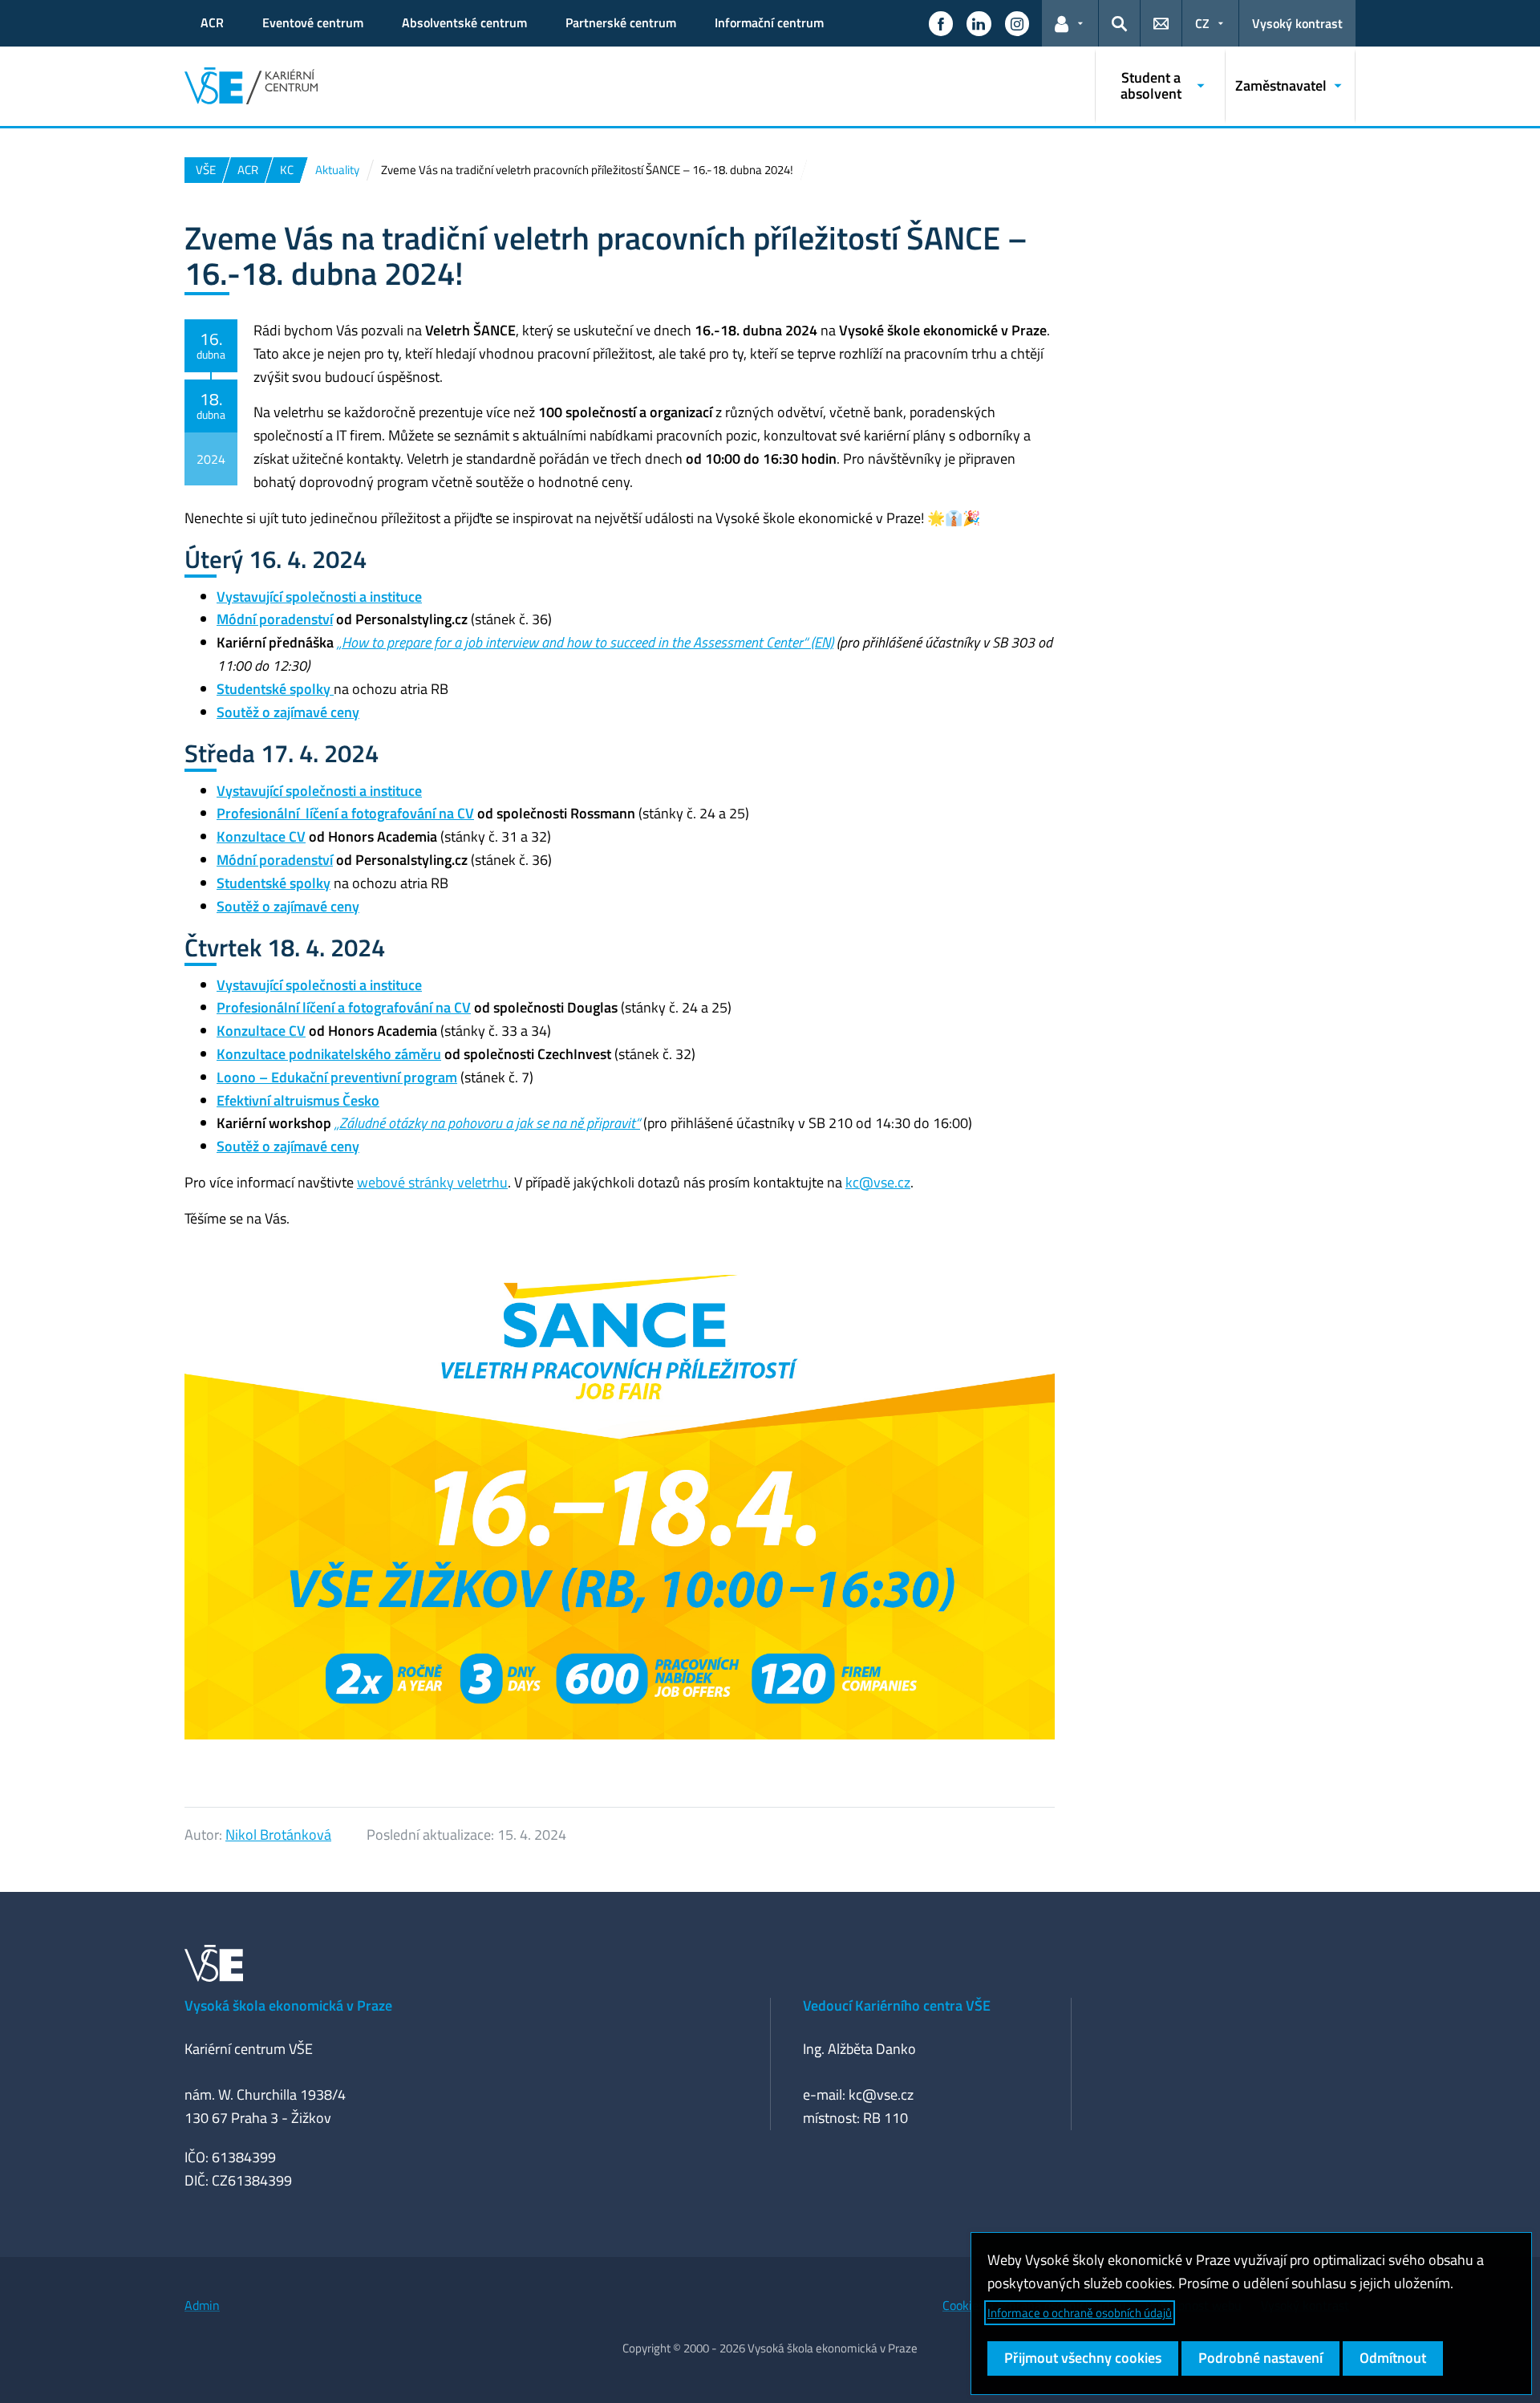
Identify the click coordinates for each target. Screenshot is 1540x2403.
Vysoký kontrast (1297, 23)
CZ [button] (1202, 23)
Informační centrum (769, 22)
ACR (212, 22)
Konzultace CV (261, 836)
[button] (941, 23)
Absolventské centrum (464, 22)
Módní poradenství (275, 619)
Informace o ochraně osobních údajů (1080, 2313)
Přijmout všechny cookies (1083, 2358)
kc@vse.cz (878, 1182)
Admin (202, 2305)
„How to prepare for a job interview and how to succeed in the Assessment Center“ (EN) (585, 642)
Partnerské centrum (621, 22)
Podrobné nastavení (1260, 2358)
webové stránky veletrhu (432, 1182)
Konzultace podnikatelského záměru (329, 1054)
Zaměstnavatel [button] (1281, 85)
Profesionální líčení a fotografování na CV (345, 813)
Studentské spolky (274, 883)
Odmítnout (1393, 2358)
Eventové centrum (313, 22)
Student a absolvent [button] (1151, 85)
